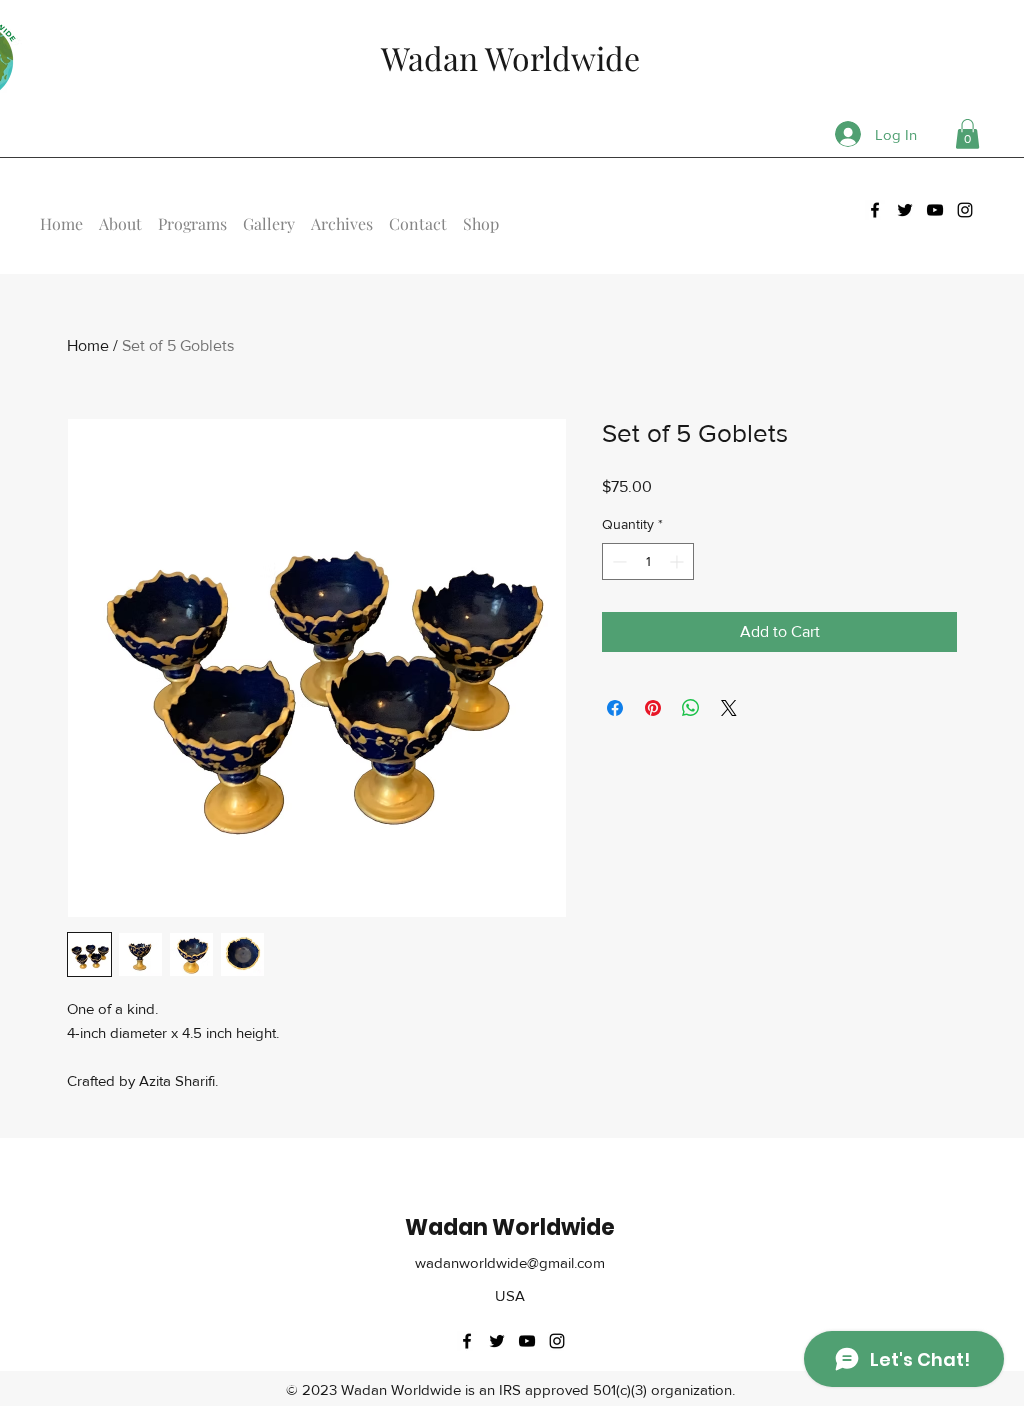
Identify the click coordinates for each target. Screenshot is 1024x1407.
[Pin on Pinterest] (653, 708)
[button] (967, 134)
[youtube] (935, 210)
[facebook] (875, 210)
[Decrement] (617, 561)
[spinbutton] (648, 561)
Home (88, 345)
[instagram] (965, 210)
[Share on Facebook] (615, 708)
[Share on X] (729, 708)
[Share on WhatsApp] (691, 708)
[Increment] (678, 561)
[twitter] (905, 210)
